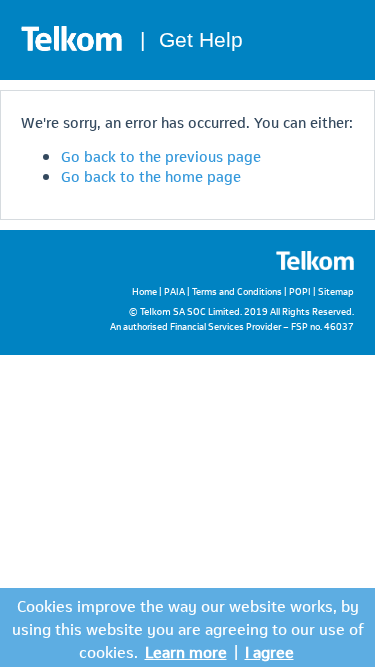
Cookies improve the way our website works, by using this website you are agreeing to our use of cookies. (188, 627)
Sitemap (336, 290)
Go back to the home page (151, 175)
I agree (269, 650)
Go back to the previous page (161, 155)
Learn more (186, 650)
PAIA (174, 290)
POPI (300, 290)
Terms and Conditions (237, 290)
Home (144, 290)
